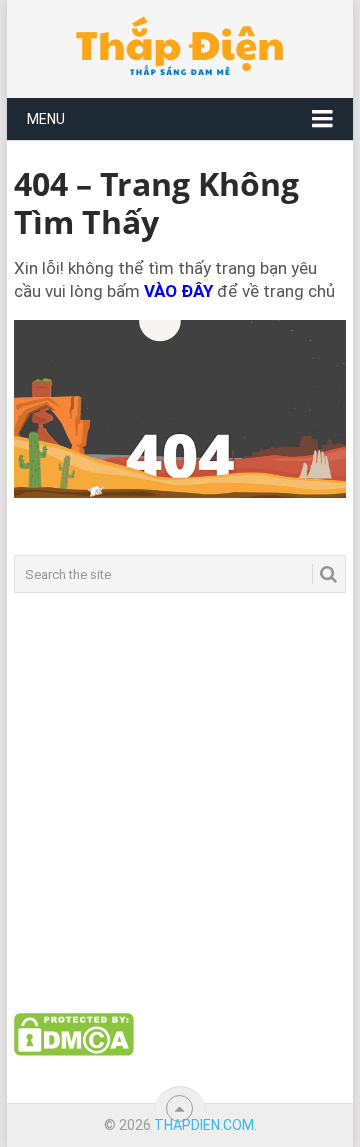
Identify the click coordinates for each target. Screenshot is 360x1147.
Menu (46, 119)
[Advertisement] (180, 803)
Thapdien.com (204, 1125)
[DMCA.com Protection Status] (74, 1051)
